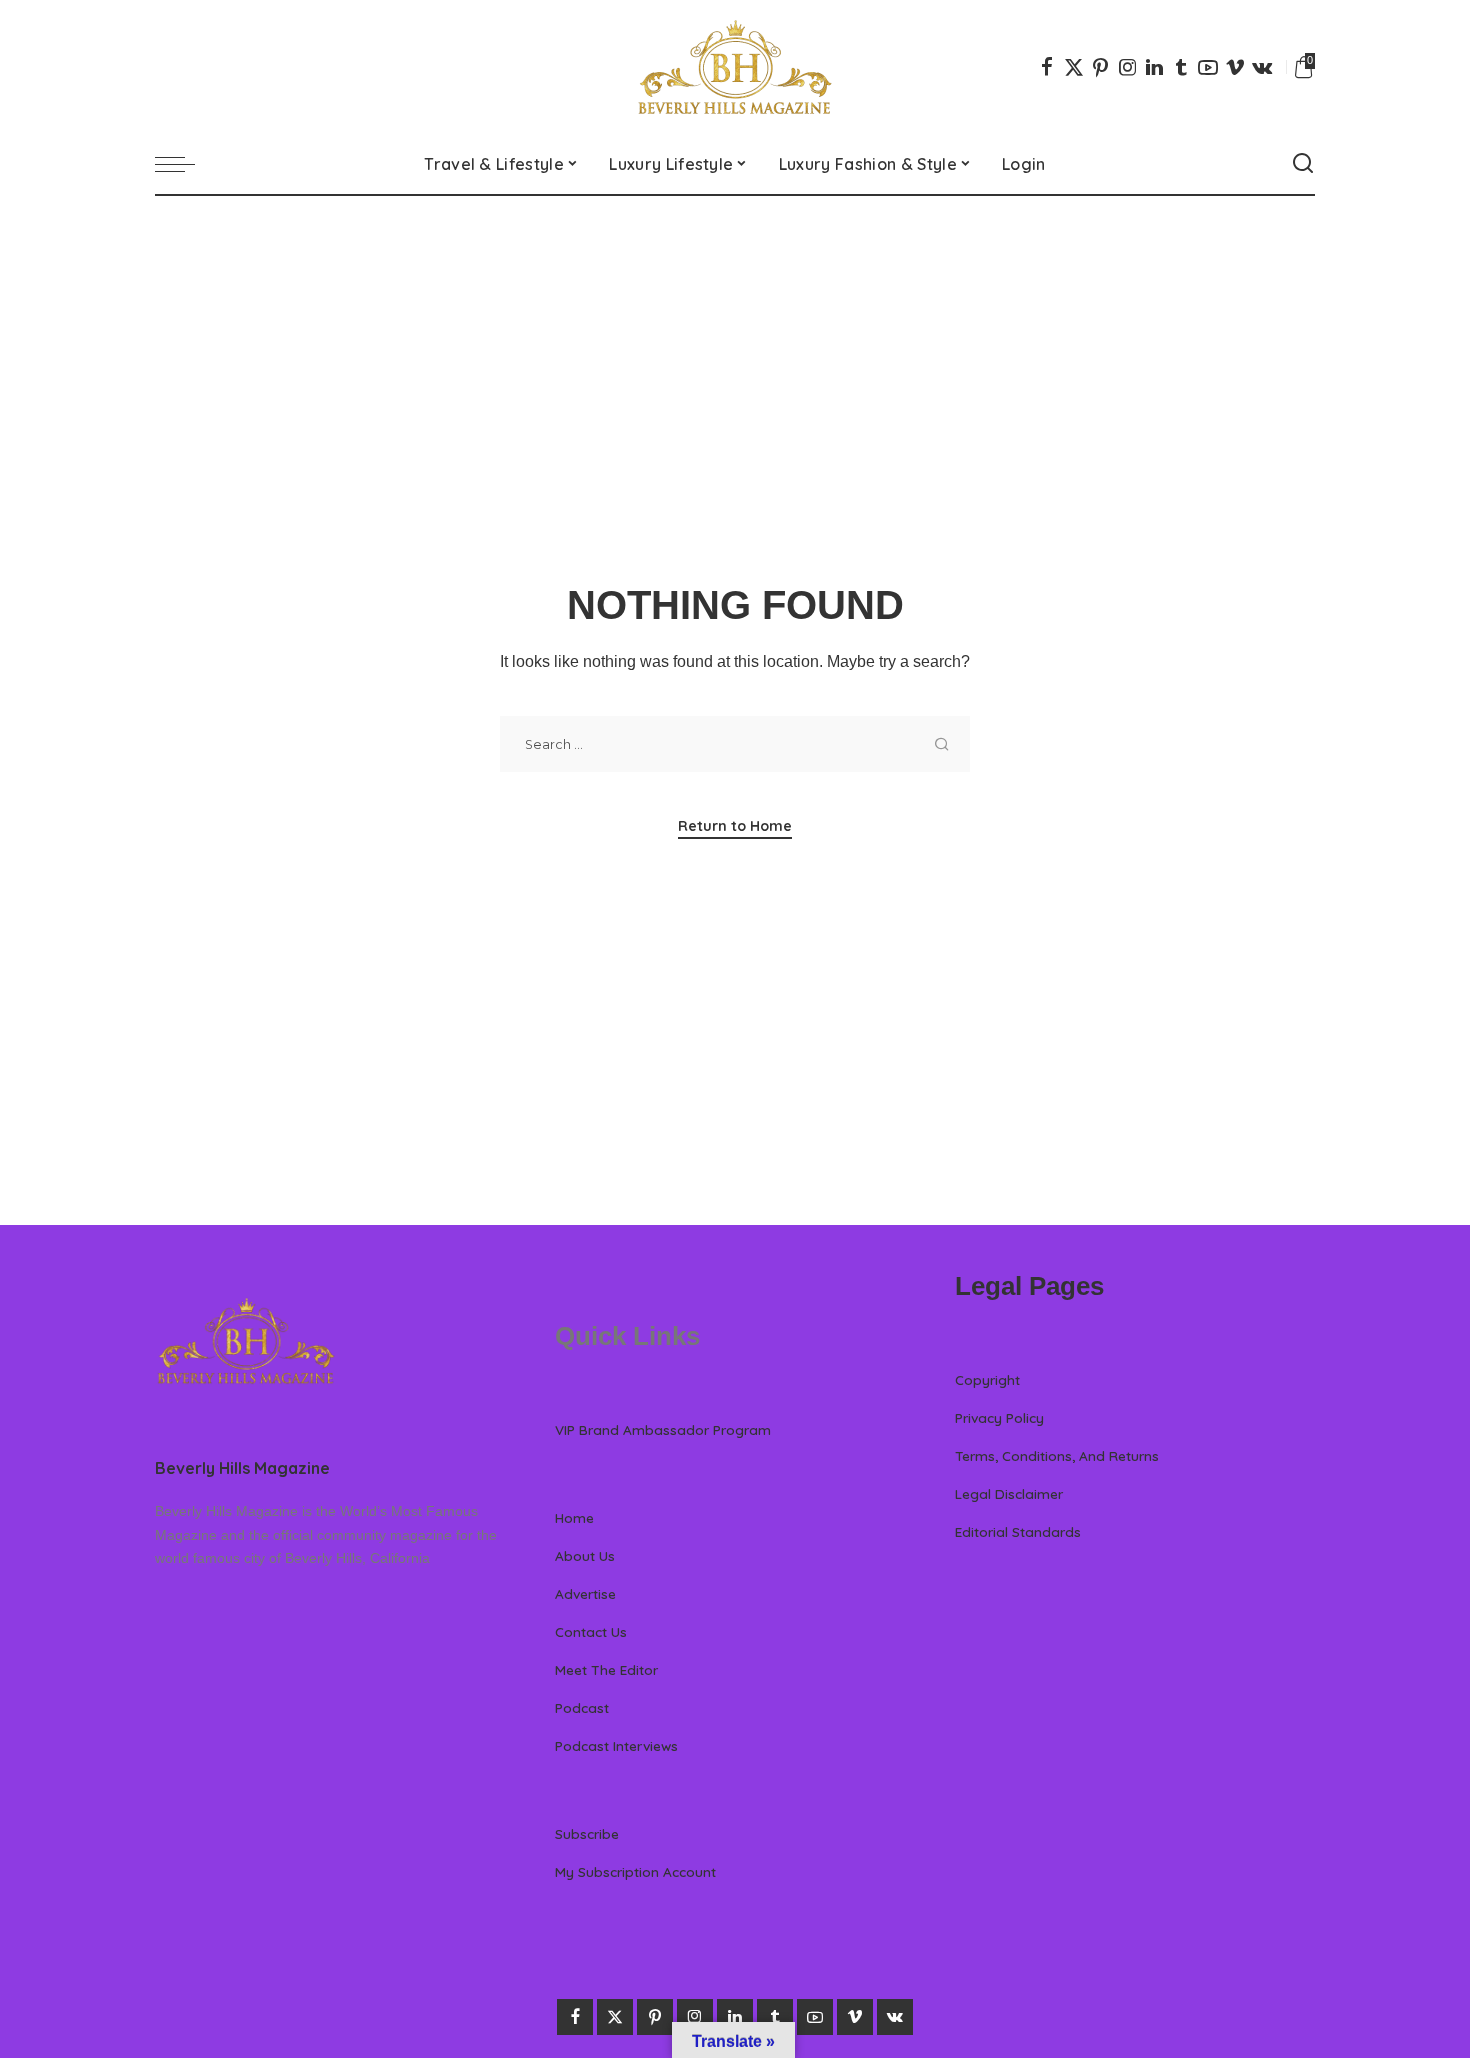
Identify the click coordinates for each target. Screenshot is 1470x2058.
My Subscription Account (635, 1871)
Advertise (585, 1593)
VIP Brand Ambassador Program (663, 1429)
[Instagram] (1128, 67)
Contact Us (591, 1631)
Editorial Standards (1018, 1531)
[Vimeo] (1235, 67)
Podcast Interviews (616, 1745)
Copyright (987, 1379)
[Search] (1303, 164)
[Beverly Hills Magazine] (735, 67)
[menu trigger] (185, 164)
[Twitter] (1074, 67)
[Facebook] (1047, 67)
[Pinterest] (1101, 67)
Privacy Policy (999, 1417)
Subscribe (587, 1833)
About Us (585, 1555)
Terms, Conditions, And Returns (1057, 1455)
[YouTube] (1208, 67)
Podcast (582, 1707)
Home (574, 1517)
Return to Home (735, 826)
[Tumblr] (1181, 67)
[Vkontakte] (1262, 67)
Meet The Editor (606, 1669)
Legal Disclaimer (1009, 1493)
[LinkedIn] (1154, 67)
